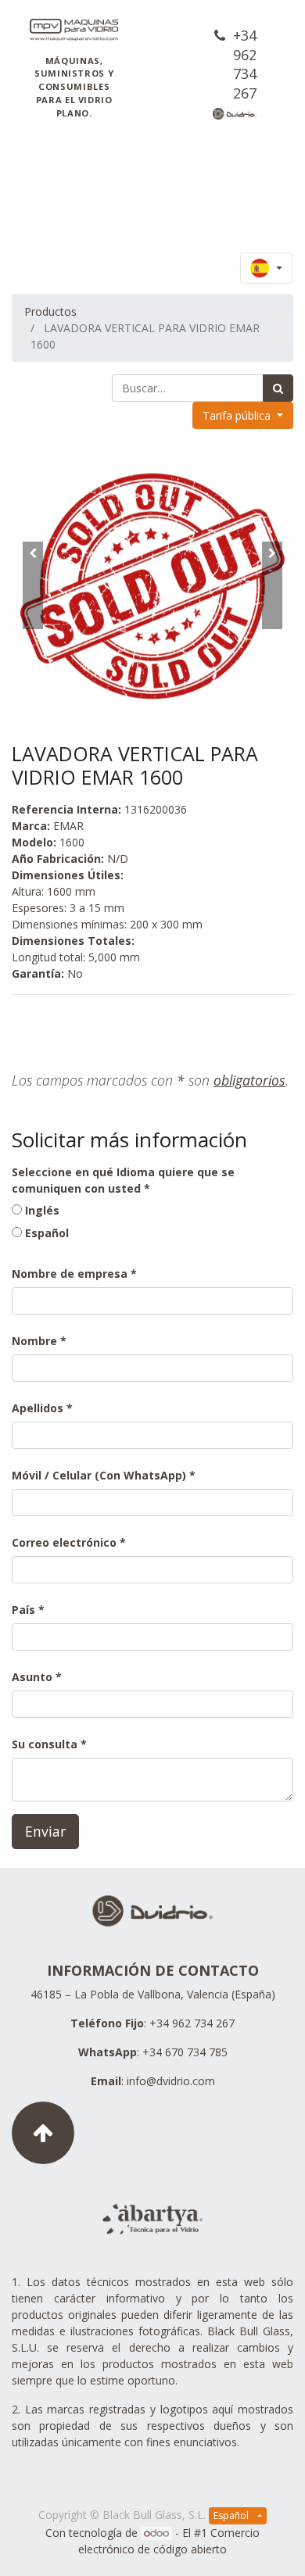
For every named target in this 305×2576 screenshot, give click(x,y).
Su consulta (45, 1744)
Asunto (32, 1677)
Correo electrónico (64, 1542)
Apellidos (38, 1408)
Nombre (34, 1341)
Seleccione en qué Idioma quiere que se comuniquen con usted (123, 1180)
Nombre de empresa (70, 1274)
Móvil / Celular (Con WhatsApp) (99, 1475)
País (25, 1610)
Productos (50, 311)
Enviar (45, 1831)
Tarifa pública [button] (238, 415)
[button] (33, 585)
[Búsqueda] (278, 388)
